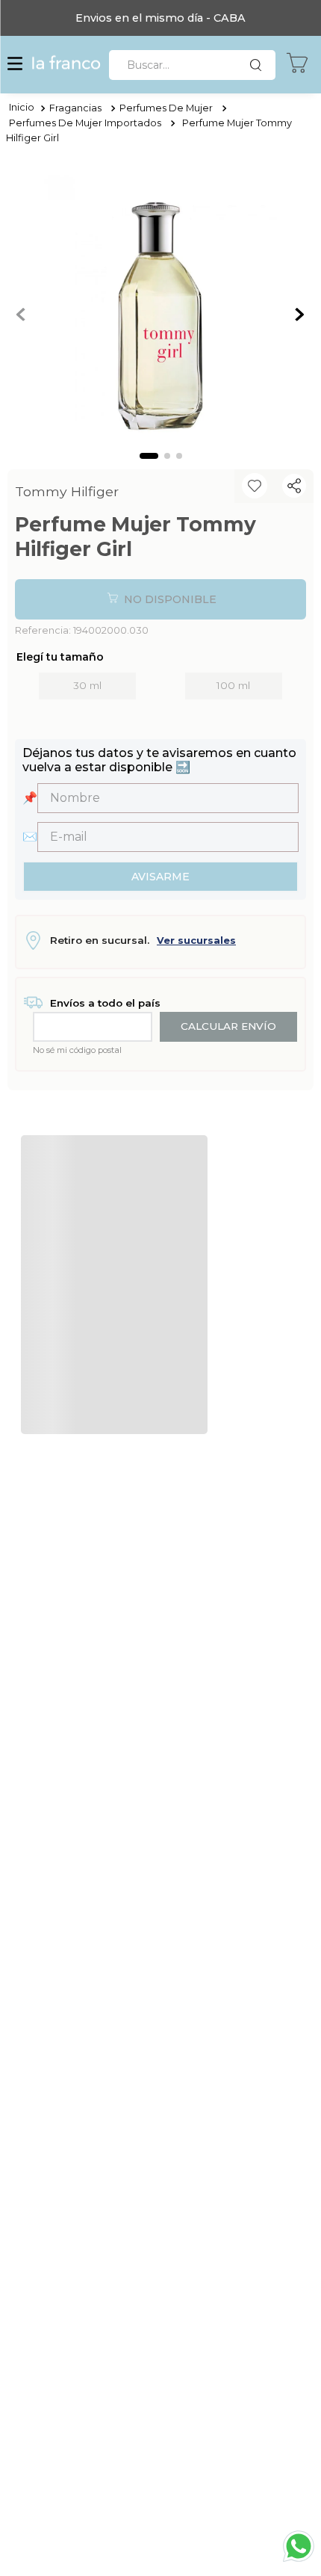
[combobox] (192, 65)
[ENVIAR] (160, 877)
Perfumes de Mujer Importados (85, 123)
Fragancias (75, 108)
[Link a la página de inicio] (22, 108)
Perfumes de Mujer (166, 108)
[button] (15, 65)
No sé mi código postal (77, 1050)
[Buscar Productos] (259, 65)
